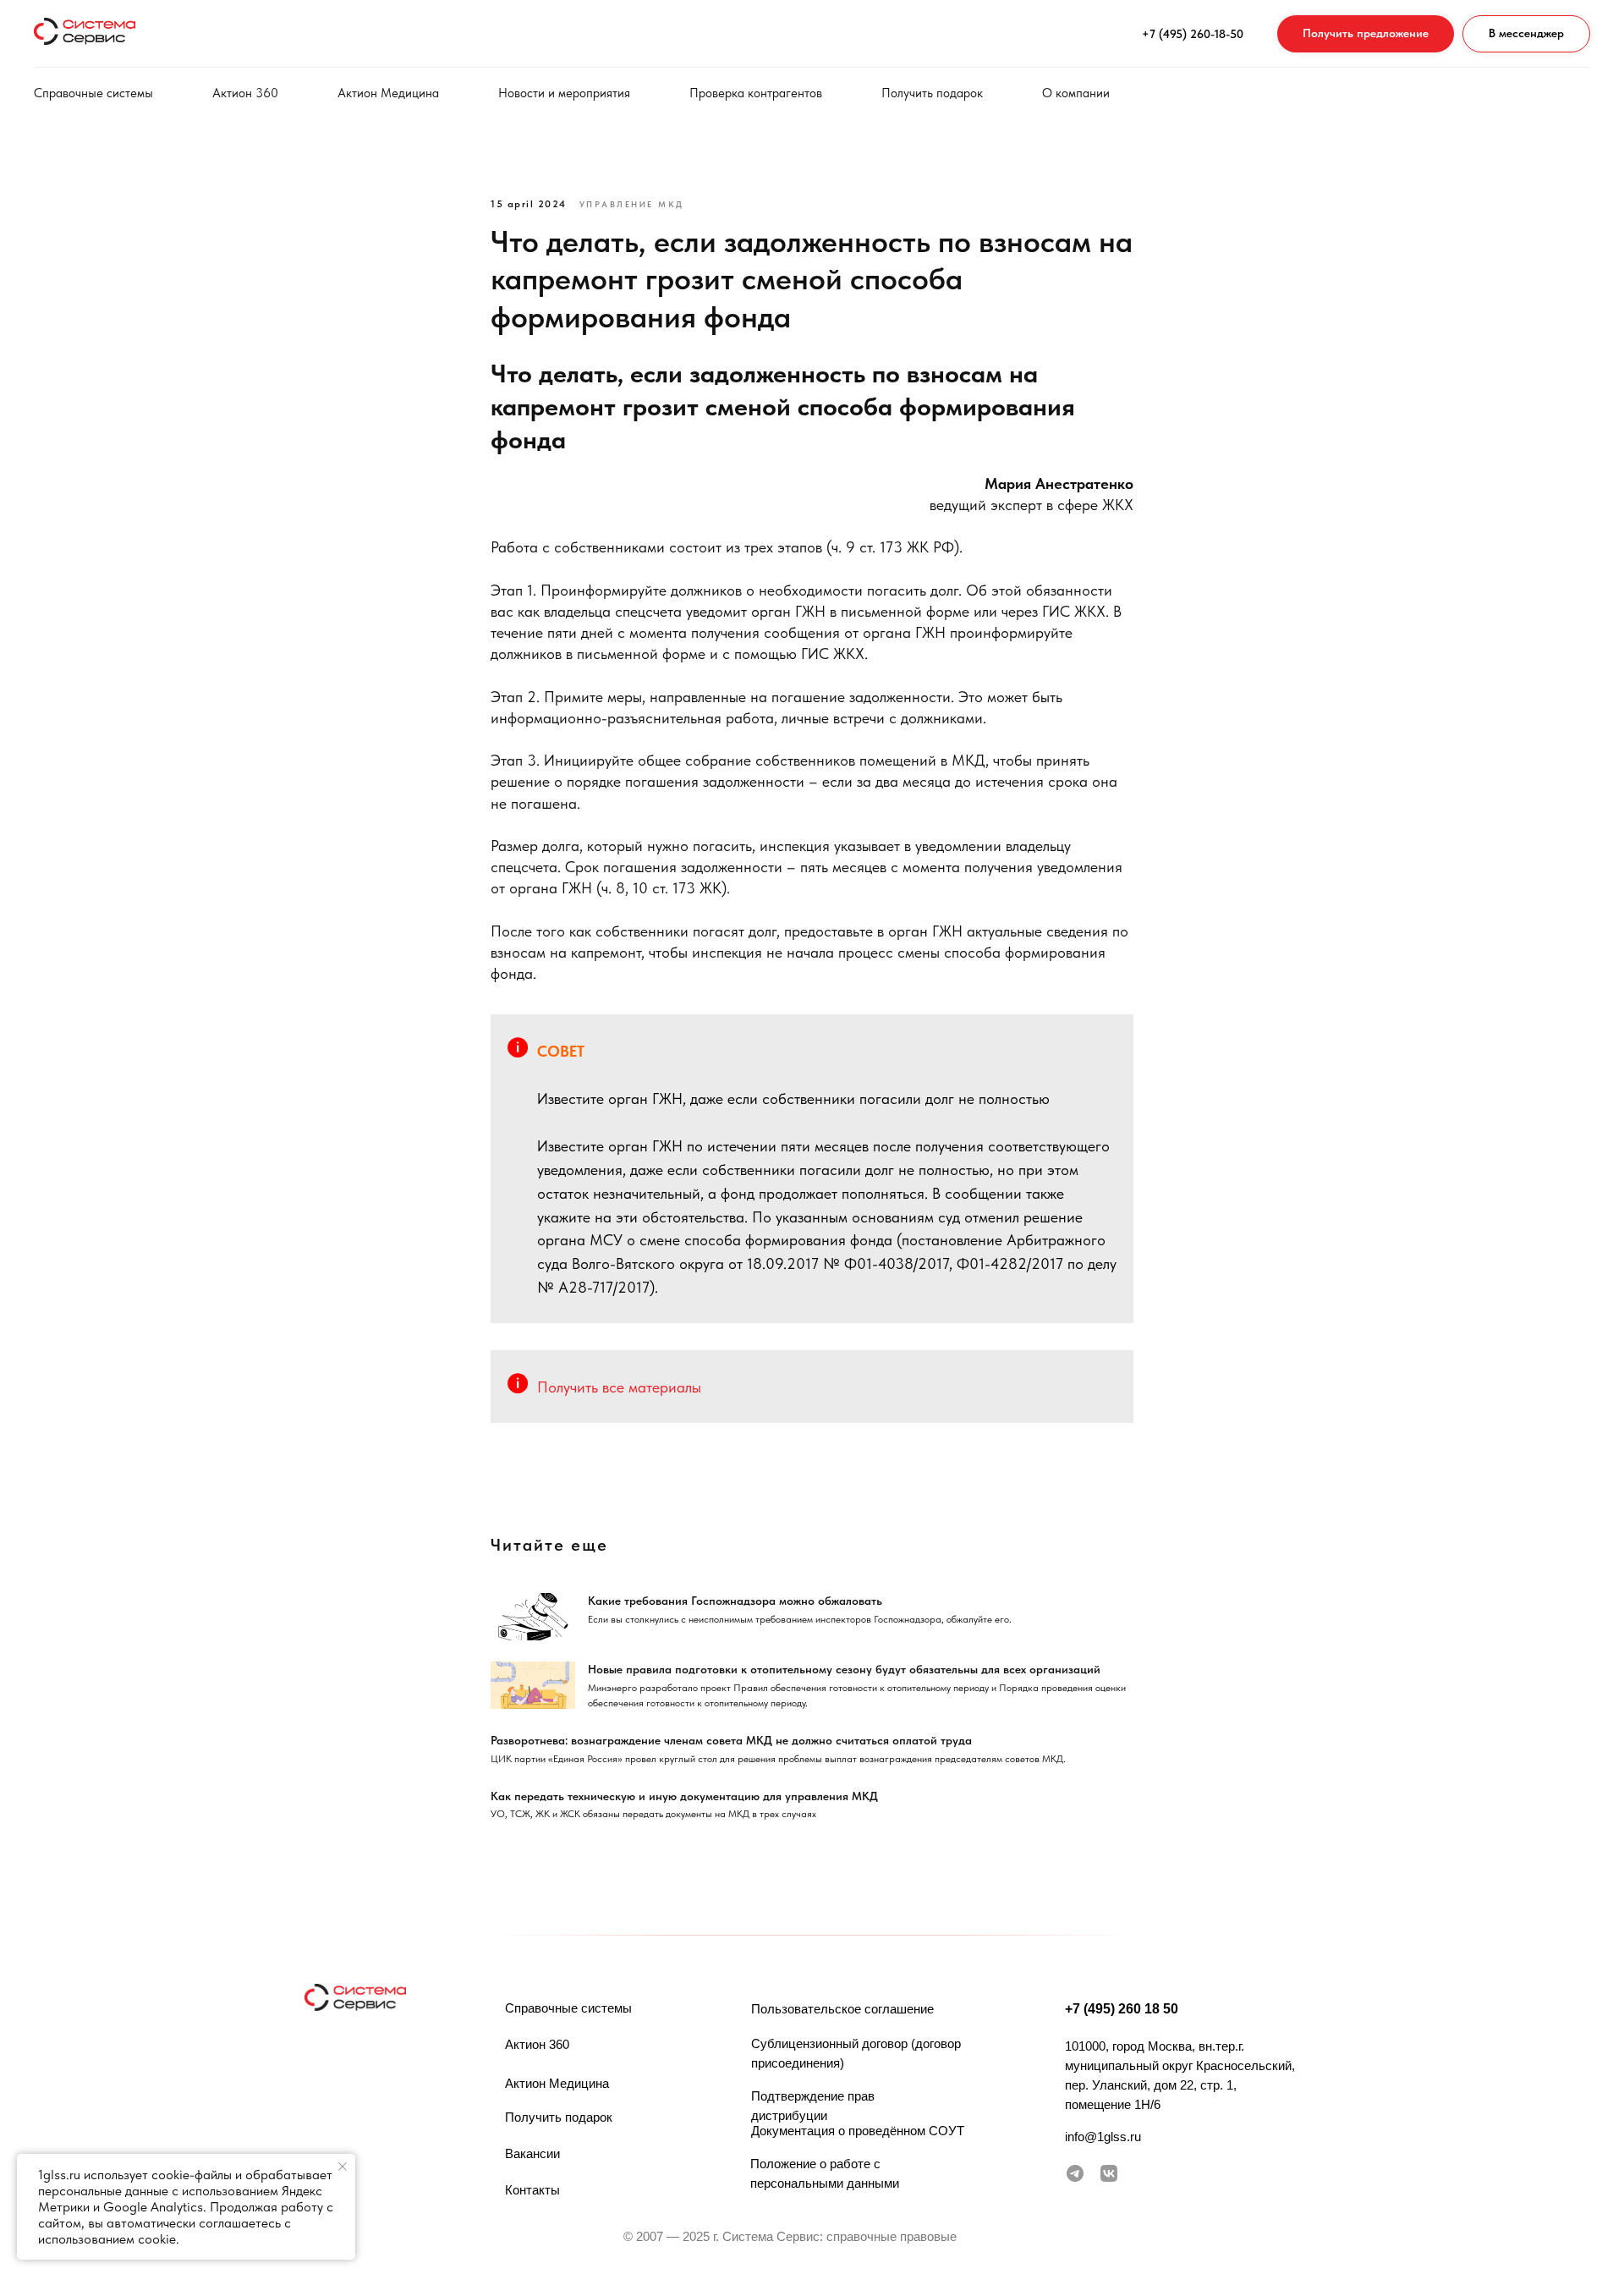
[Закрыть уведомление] (343, 2167)
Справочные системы (93, 93)
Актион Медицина (388, 93)
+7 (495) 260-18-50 (1193, 34)
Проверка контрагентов (756, 93)
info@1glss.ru (1103, 2137)
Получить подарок (932, 93)
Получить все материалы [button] (619, 1387)
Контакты (532, 2190)
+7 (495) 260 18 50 (1122, 2009)
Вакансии (532, 2153)
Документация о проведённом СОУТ (858, 2131)
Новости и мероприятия (564, 93)
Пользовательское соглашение (842, 2009)
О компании (1076, 93)
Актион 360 (245, 93)
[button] (1366, 34)
